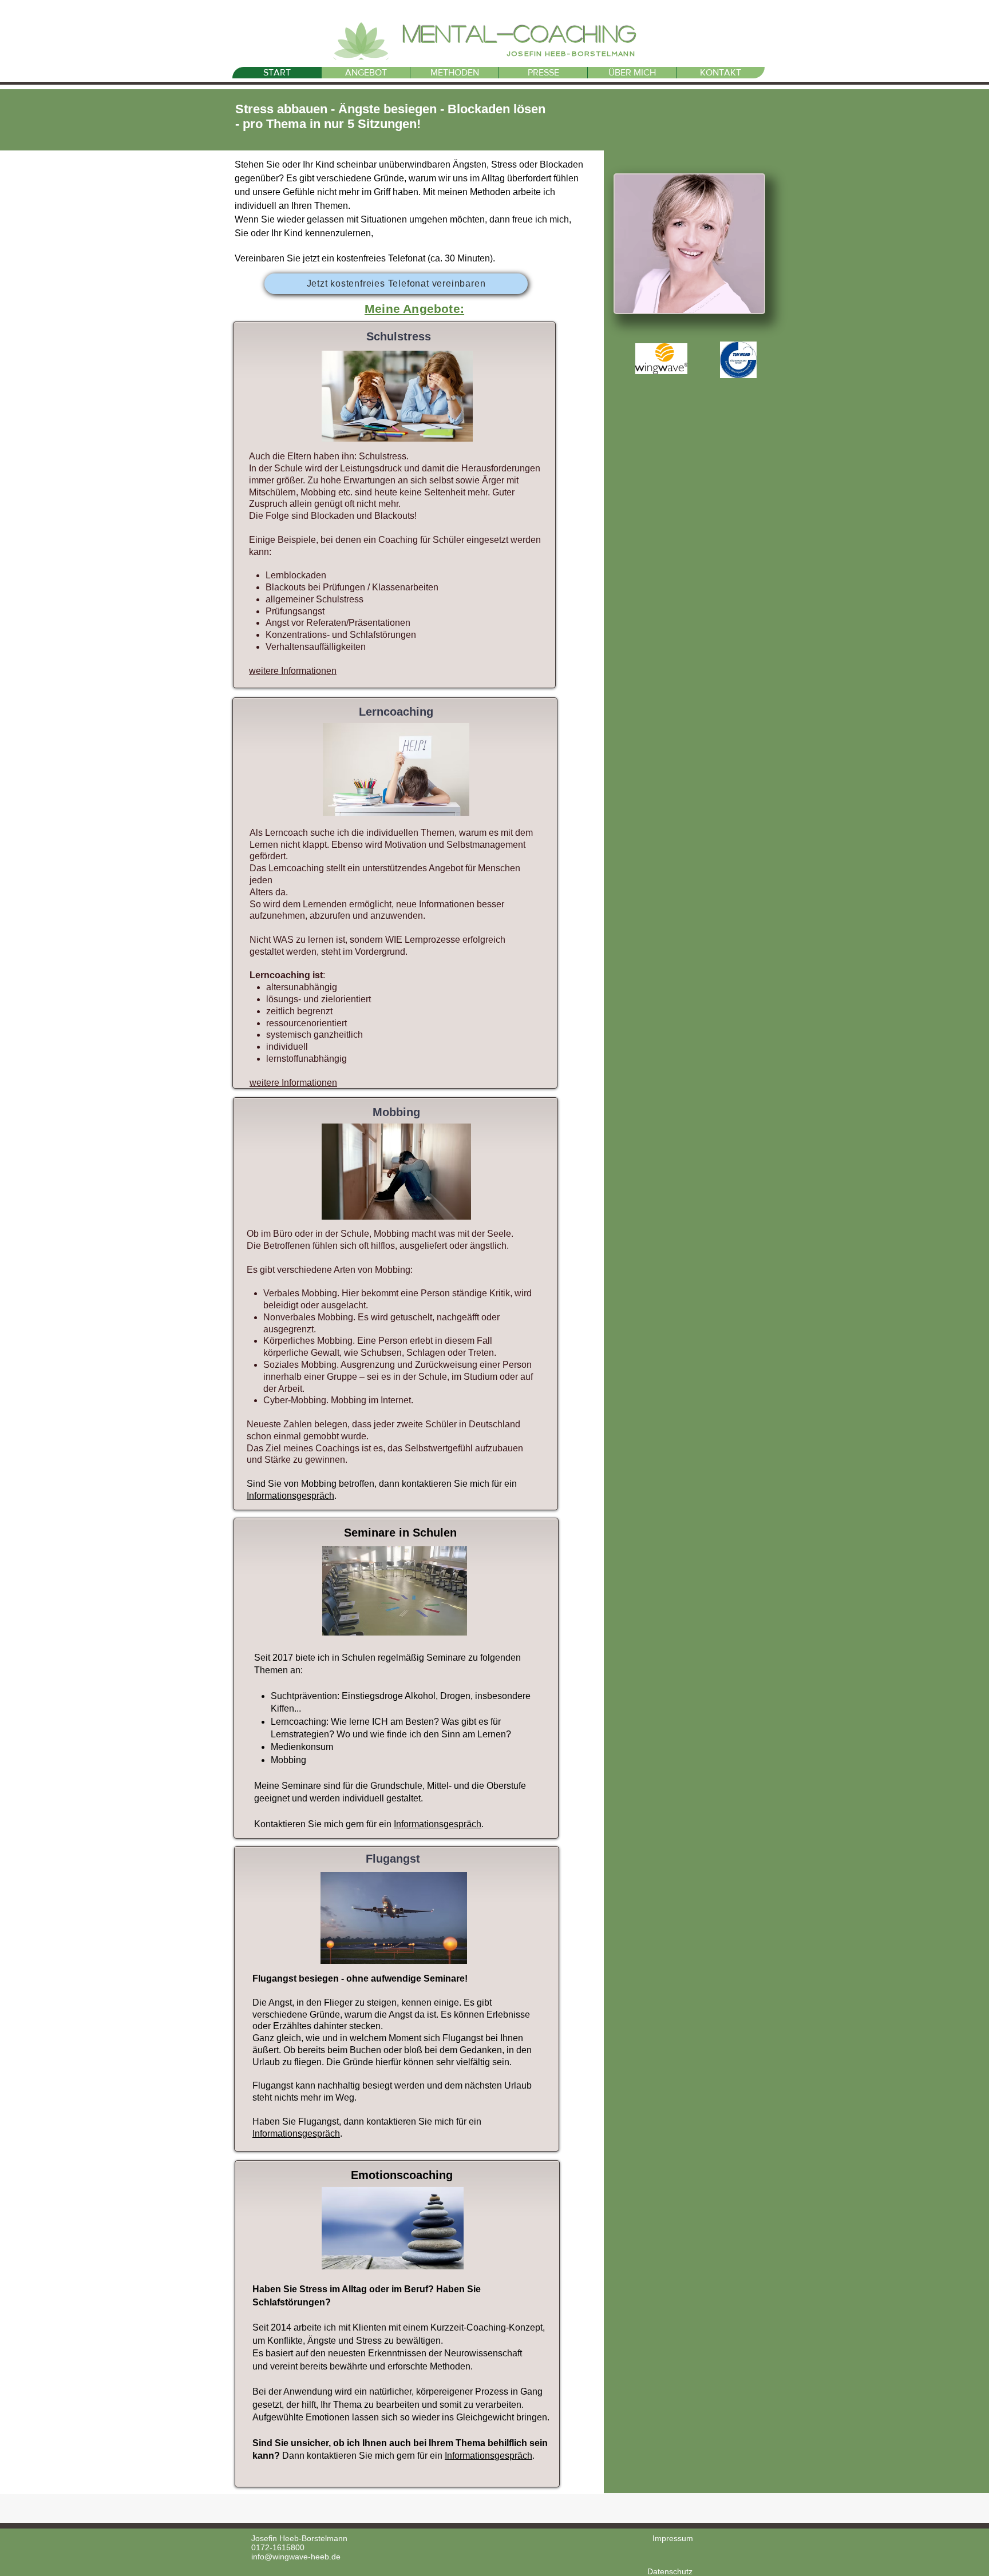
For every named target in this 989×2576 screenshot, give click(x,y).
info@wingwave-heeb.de (296, 2557)
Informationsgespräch (290, 1496)
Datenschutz (670, 2571)
